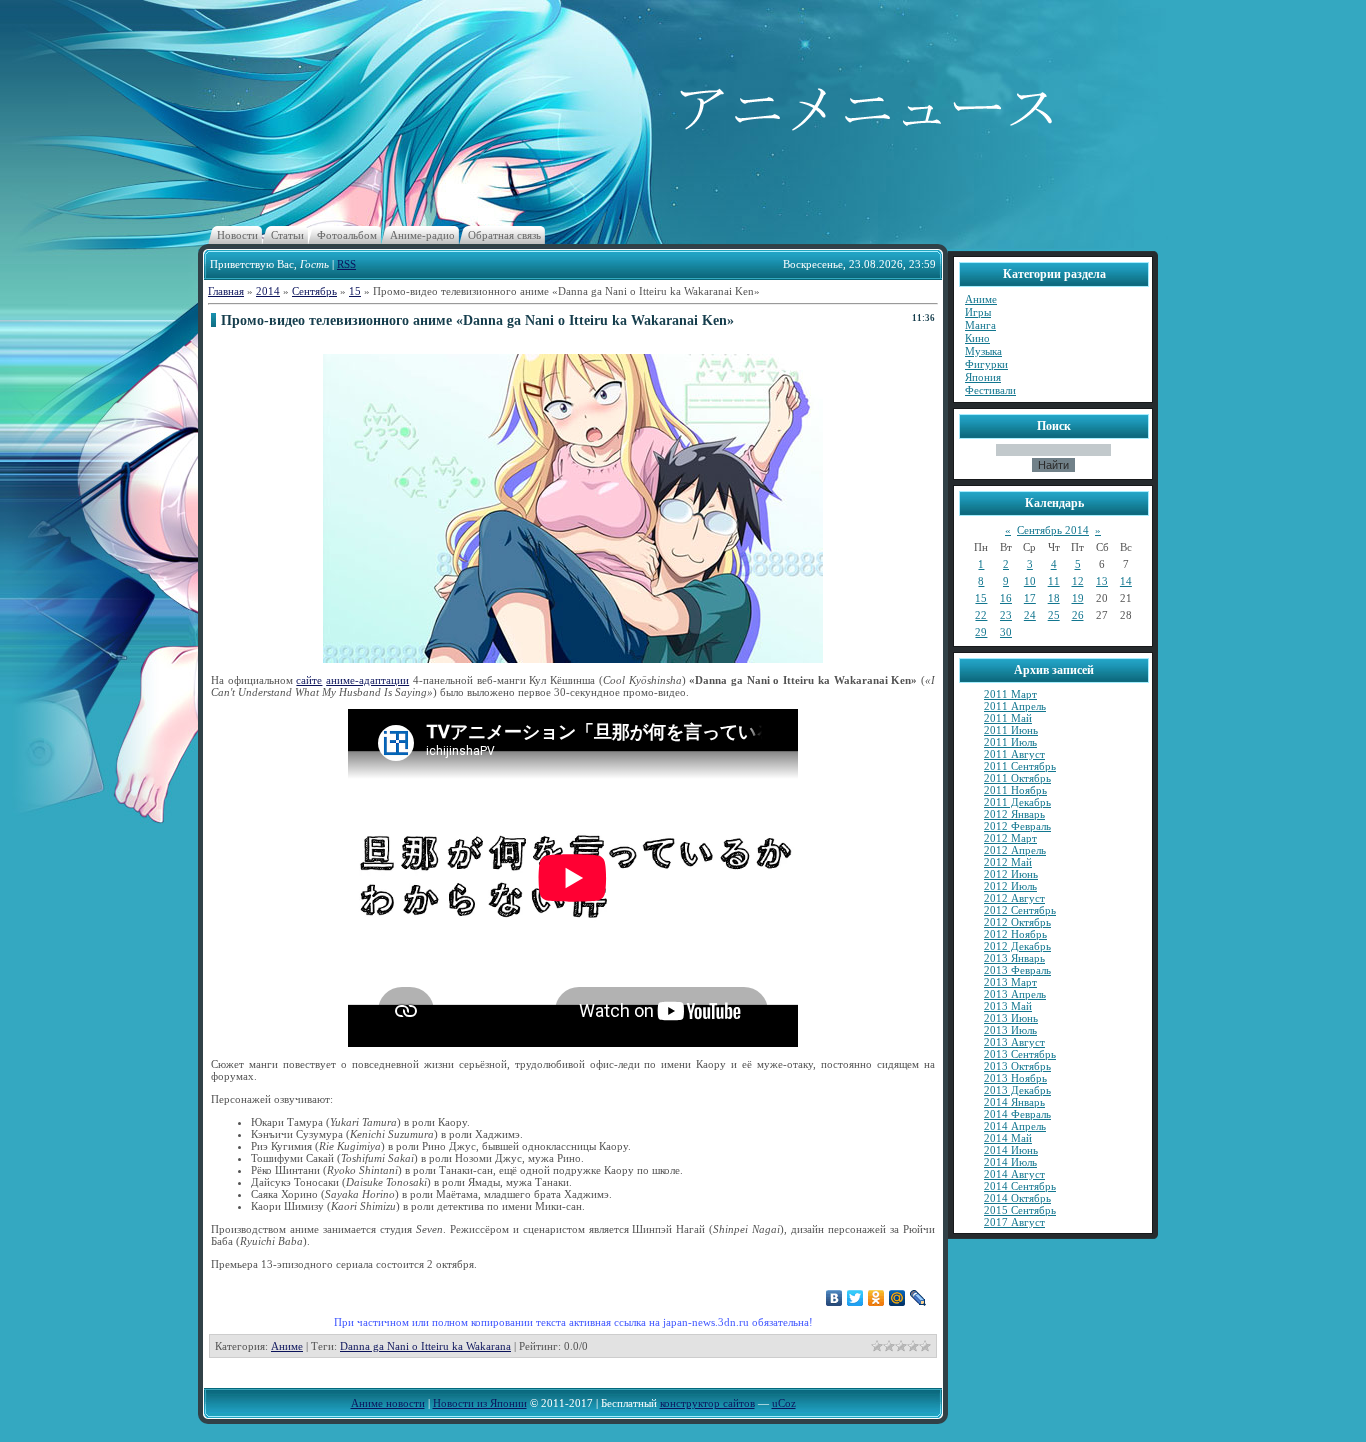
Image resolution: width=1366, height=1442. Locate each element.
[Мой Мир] (897, 1298)
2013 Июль (1010, 1030)
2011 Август (1014, 754)
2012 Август (1014, 898)
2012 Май (1008, 862)
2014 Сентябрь (1020, 1186)
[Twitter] (855, 1298)
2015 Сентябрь (1020, 1210)
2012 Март (1010, 838)
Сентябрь (314, 291)
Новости (237, 235)
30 (1006, 632)
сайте (309, 680)
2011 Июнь (1011, 730)
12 (1078, 581)
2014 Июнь (1011, 1150)
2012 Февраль (1017, 826)
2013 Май (1008, 1006)
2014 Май (1008, 1138)
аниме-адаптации (367, 680)
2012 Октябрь (1017, 922)
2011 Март (1010, 694)
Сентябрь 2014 (1053, 530)
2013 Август (1014, 1042)
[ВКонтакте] (834, 1298)
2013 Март (1010, 982)
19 (1078, 598)
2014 (268, 291)
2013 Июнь (1011, 1018)
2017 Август (1014, 1222)
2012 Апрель (1015, 850)
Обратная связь (504, 235)
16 (1006, 598)
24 (1030, 615)
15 (355, 291)
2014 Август (1014, 1174)
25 (1054, 615)
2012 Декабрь (1017, 946)
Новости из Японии (480, 1403)
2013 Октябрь (1017, 1066)
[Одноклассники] (876, 1298)
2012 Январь (1014, 814)
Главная (226, 291)
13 (1102, 581)
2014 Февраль (1017, 1114)
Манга (980, 325)
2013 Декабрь (1017, 1090)
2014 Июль (1010, 1162)
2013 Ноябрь (1015, 1078)
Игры (978, 312)
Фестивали (990, 390)
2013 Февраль (1017, 970)
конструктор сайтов (707, 1403)
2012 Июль (1010, 886)
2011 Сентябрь (1020, 766)
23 (1006, 615)
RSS (346, 264)
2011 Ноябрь (1015, 790)
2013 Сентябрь (1020, 1054)
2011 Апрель (1015, 706)
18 (1054, 598)
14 (1126, 581)
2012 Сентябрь (1020, 910)
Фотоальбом (347, 235)
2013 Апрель (1015, 994)
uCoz (784, 1403)
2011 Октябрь (1017, 778)
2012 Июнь (1011, 874)
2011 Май (1008, 718)
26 (1078, 615)
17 (1030, 598)
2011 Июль (1010, 742)
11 (1054, 581)
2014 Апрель (1015, 1126)
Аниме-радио (422, 235)
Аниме (287, 1346)
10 (1030, 581)
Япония (983, 377)
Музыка (983, 351)
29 (981, 632)
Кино (977, 338)
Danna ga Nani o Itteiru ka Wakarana (425, 1346)
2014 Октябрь (1017, 1198)
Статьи (287, 235)
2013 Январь (1014, 958)
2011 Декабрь (1017, 802)
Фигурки (986, 364)
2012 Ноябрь (1015, 934)
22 (981, 615)
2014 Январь (1014, 1102)
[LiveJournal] (918, 1298)
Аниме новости (388, 1403)
